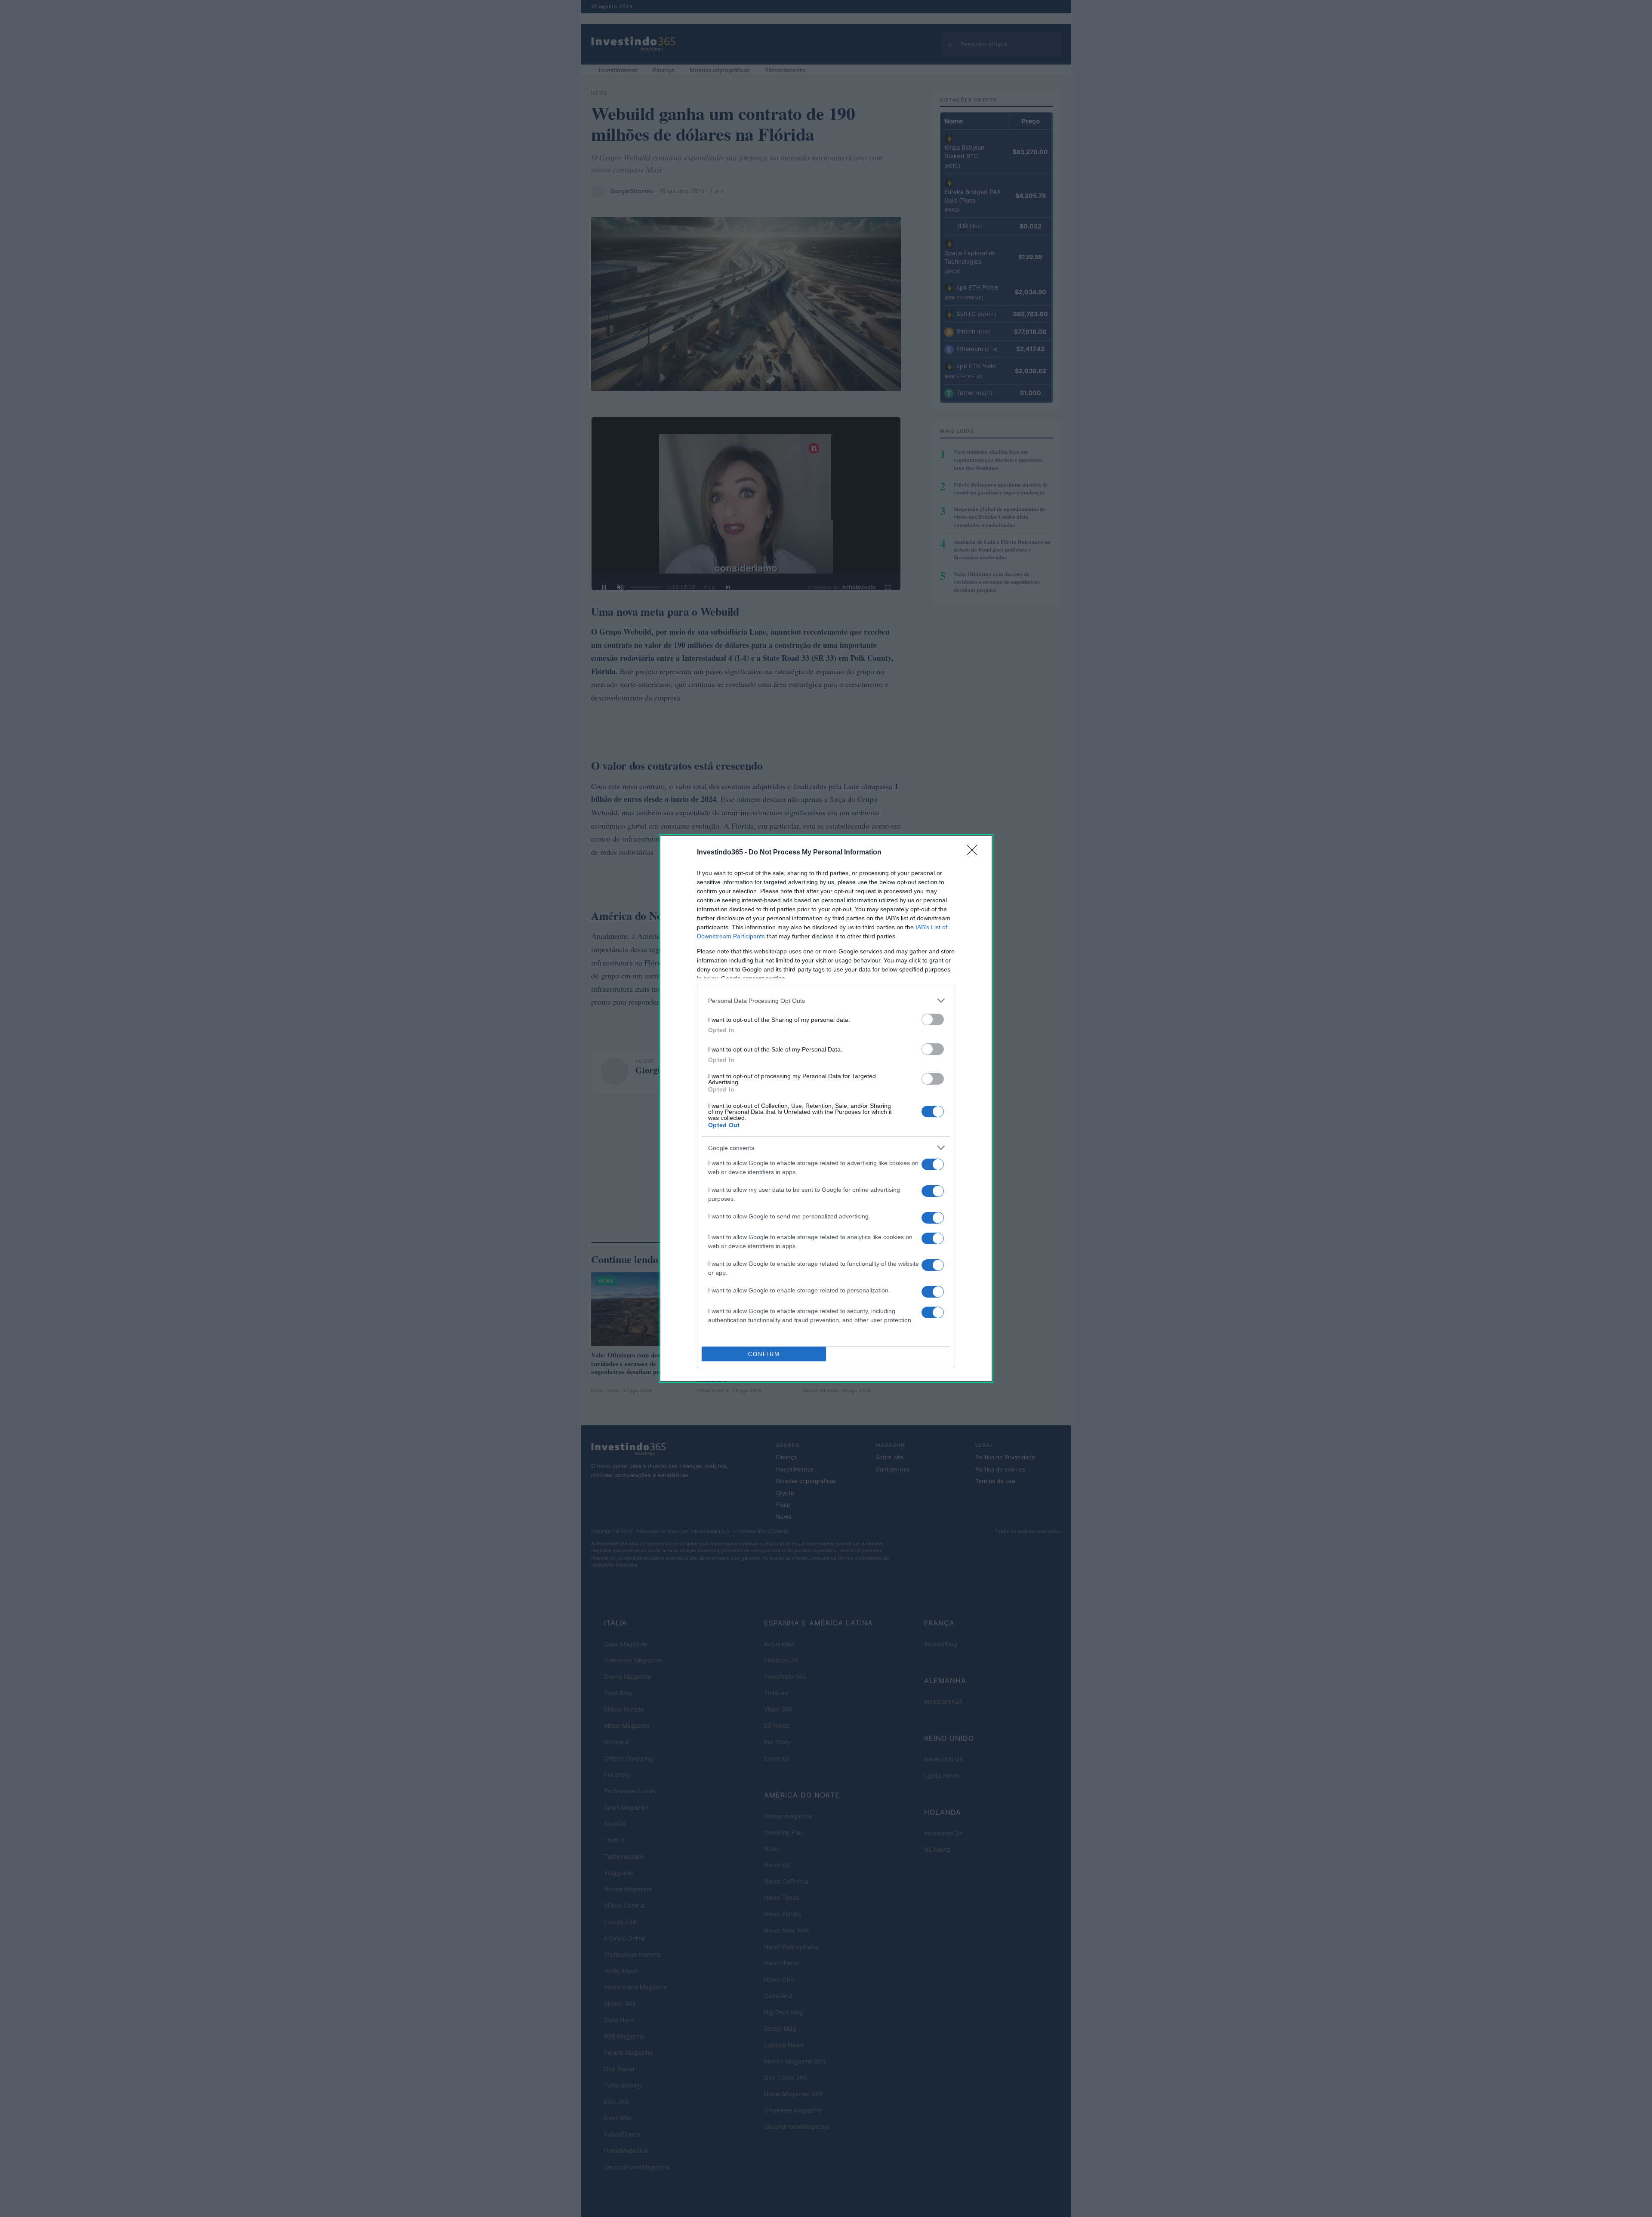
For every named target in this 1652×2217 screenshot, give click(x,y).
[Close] (975, 853)
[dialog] (826, 1108)
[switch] (933, 1019)
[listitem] (826, 1001)
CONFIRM (764, 1354)
